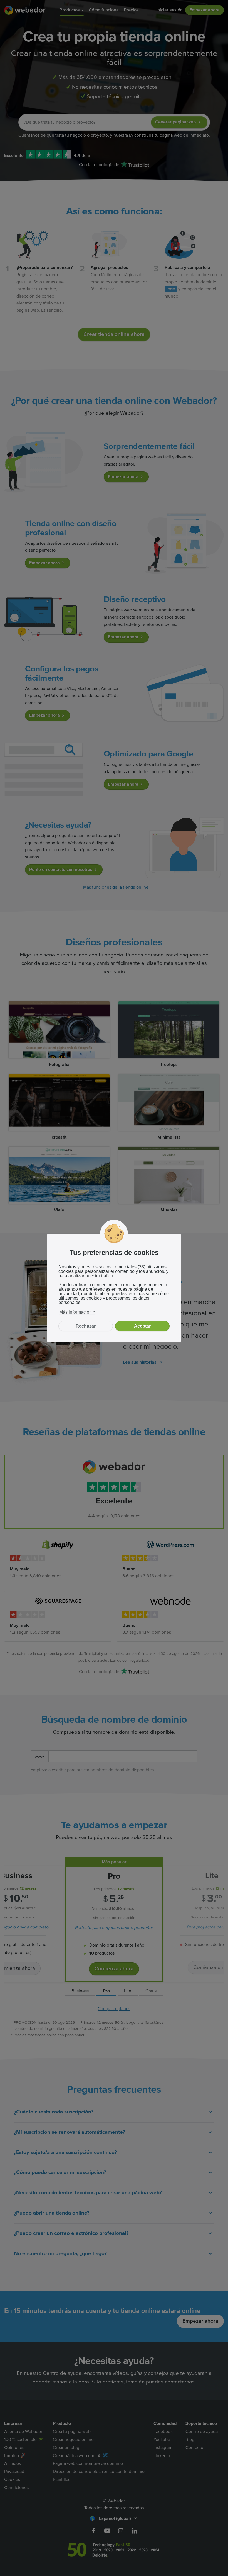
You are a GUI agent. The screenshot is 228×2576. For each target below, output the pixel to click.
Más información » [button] (77, 1312)
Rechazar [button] (86, 1326)
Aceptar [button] (142, 1326)
